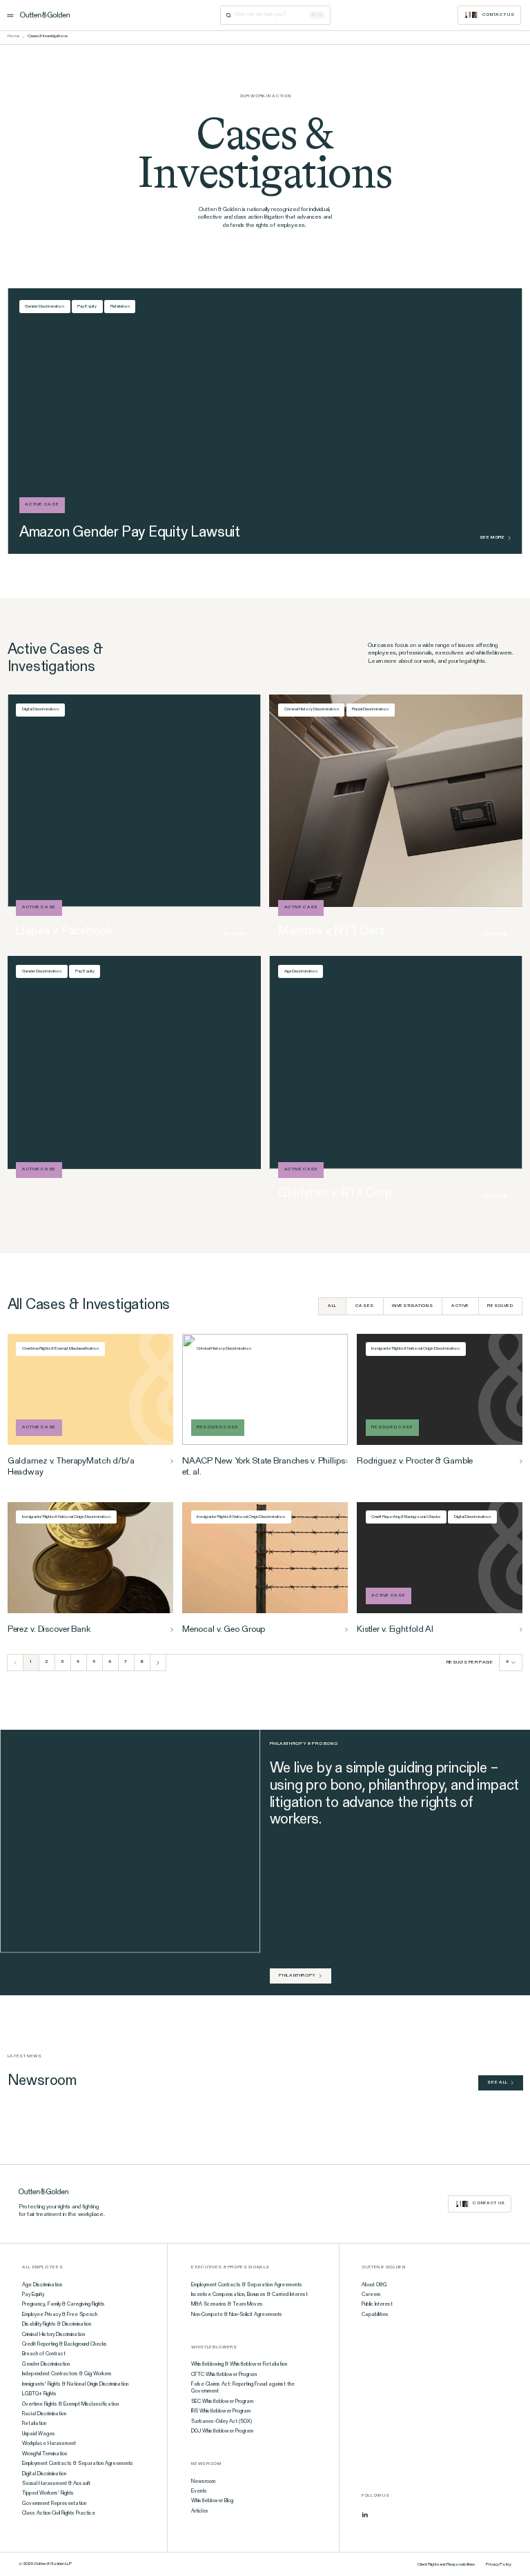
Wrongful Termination (45, 2454)
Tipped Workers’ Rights (48, 2493)
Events (199, 2491)
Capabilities (375, 2315)
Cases (365, 1306)
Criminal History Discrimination (312, 709)
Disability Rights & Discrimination (57, 2324)
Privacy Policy (499, 2565)
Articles (200, 2511)
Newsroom (203, 2482)
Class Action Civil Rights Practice (59, 2513)
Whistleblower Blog (212, 2501)
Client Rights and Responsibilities (446, 2565)
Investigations (412, 1306)
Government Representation (54, 2504)
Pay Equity (87, 307)
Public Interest (377, 2304)
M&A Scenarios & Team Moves (227, 2304)
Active (460, 1306)
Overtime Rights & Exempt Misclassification (60, 1349)
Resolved (500, 1306)
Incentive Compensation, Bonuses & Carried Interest (249, 2295)
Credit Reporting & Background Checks (406, 1517)
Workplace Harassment (49, 2444)
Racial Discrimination (370, 709)
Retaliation (120, 307)
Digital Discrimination (40, 709)
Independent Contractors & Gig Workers (67, 2374)
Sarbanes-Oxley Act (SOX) (222, 2422)
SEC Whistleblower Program (222, 2402)
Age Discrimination (301, 971)
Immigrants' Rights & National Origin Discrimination (415, 1349)
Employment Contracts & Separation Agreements (78, 2464)
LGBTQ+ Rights (39, 2394)
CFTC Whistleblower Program (224, 2375)
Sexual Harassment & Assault (56, 2484)
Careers (371, 2295)
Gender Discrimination (45, 307)
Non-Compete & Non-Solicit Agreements (237, 2315)
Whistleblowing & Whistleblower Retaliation (239, 2364)
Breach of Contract (44, 2354)
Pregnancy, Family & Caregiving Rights (63, 2304)
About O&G (374, 2285)
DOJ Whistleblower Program (222, 2431)
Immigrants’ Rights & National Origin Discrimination (75, 2384)
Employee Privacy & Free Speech (60, 2315)
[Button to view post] (172, 1461)
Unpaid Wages (39, 2434)
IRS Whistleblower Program (221, 2411)
